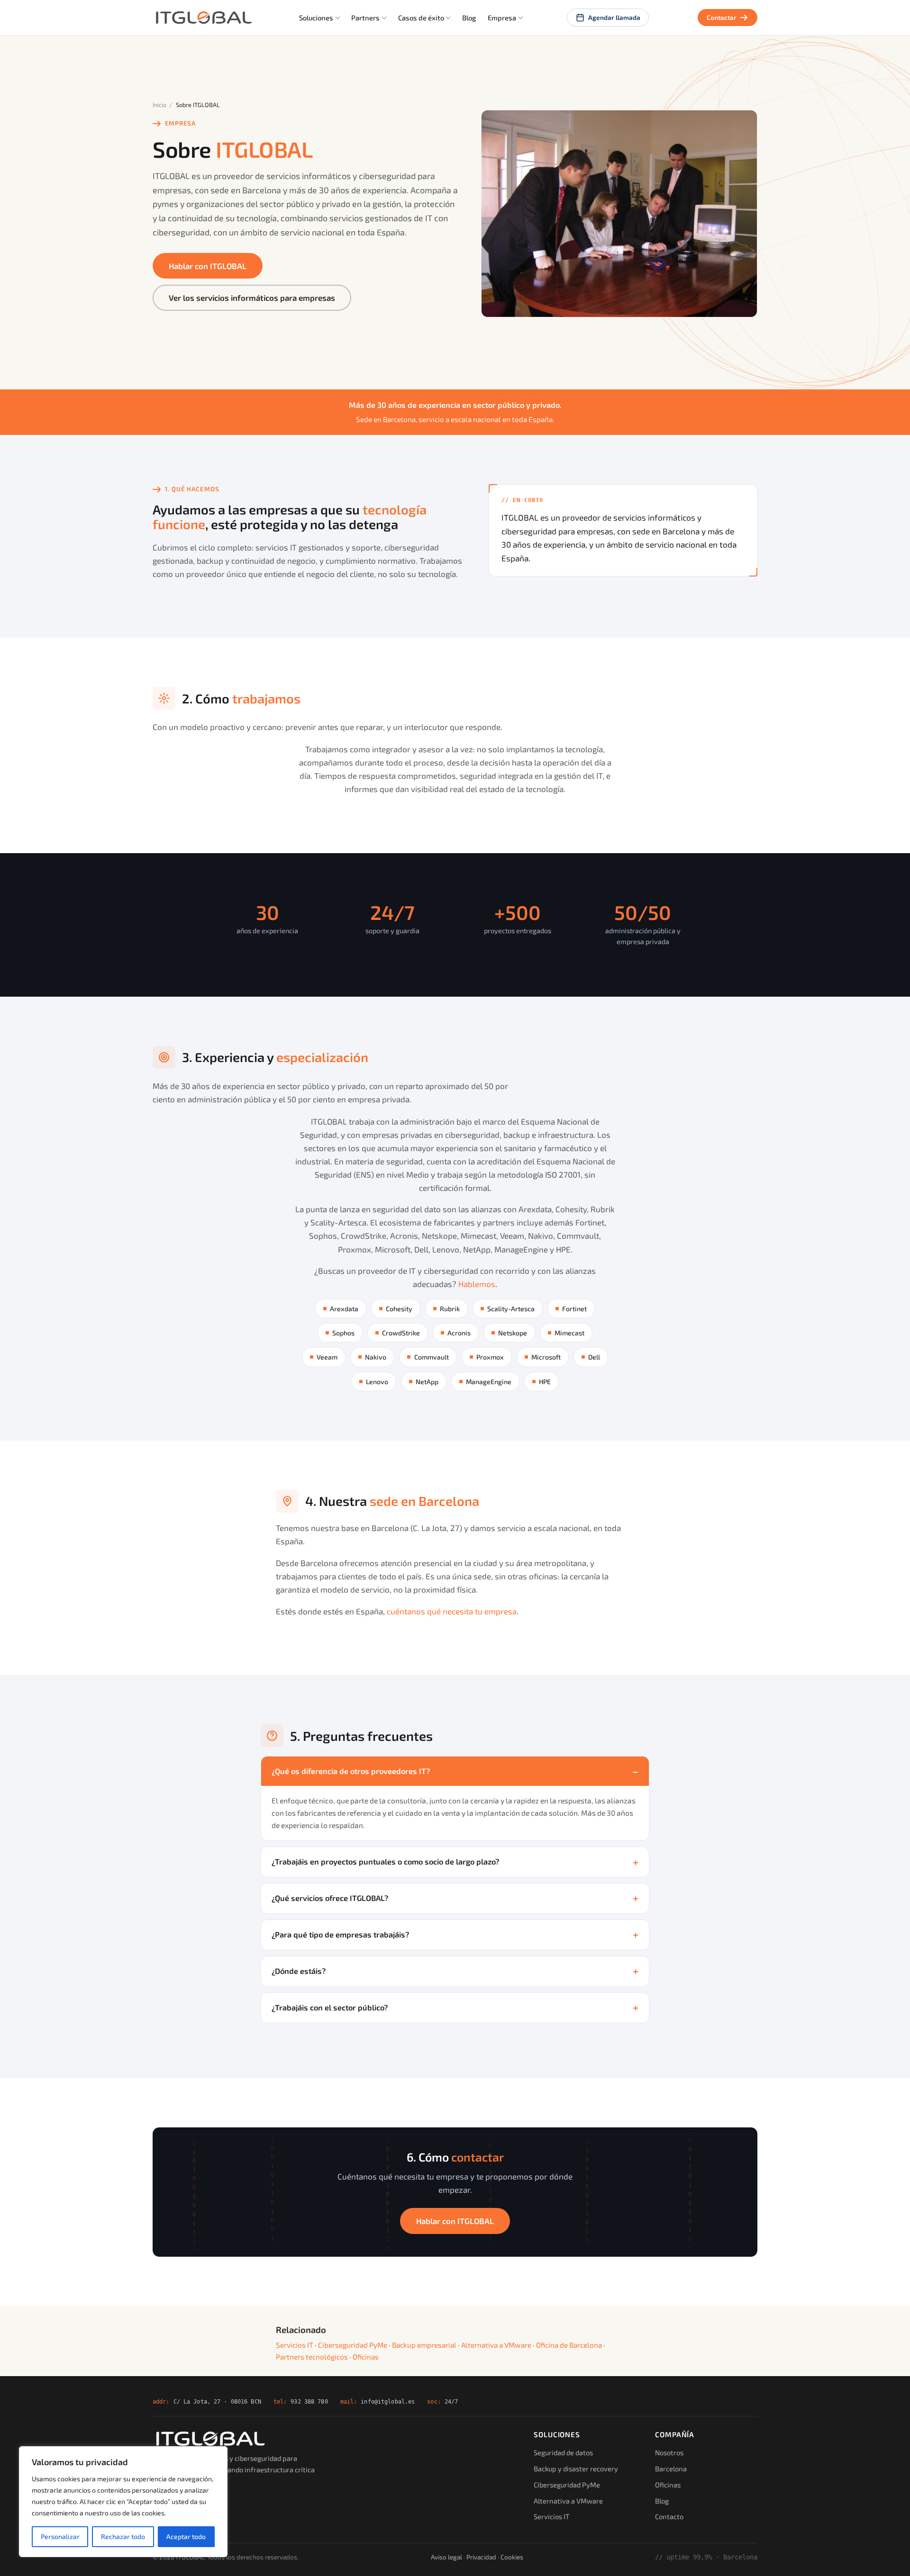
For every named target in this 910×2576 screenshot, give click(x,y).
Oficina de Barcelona (569, 2345)
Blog (469, 18)
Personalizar (60, 2536)
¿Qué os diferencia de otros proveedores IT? (351, 1771)
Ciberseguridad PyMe (353, 2345)
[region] (123, 2502)
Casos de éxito (421, 18)
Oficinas (366, 2357)
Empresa (502, 18)
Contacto (669, 2516)
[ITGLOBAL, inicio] (204, 18)
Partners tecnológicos (312, 2357)
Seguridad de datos (563, 2452)
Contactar (722, 17)
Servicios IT (295, 2345)
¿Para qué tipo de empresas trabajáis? (340, 1934)
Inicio (159, 105)
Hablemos (477, 1284)
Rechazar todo (123, 2536)
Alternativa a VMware (496, 2345)
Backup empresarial (424, 2345)
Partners (365, 18)
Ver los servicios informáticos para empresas (252, 297)
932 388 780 (309, 2401)
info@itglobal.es (388, 2401)
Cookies (512, 2557)
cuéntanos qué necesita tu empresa (452, 1611)
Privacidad (481, 2557)
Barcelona (671, 2468)
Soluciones (316, 18)
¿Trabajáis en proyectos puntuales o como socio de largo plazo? (385, 1861)
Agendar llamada (614, 17)
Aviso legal (446, 2557)
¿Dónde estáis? (299, 1971)
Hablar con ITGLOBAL (208, 266)
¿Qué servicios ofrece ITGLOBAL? (330, 1898)
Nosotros (669, 2452)
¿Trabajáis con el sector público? (330, 2007)
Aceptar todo (186, 2536)
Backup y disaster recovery (576, 2468)
